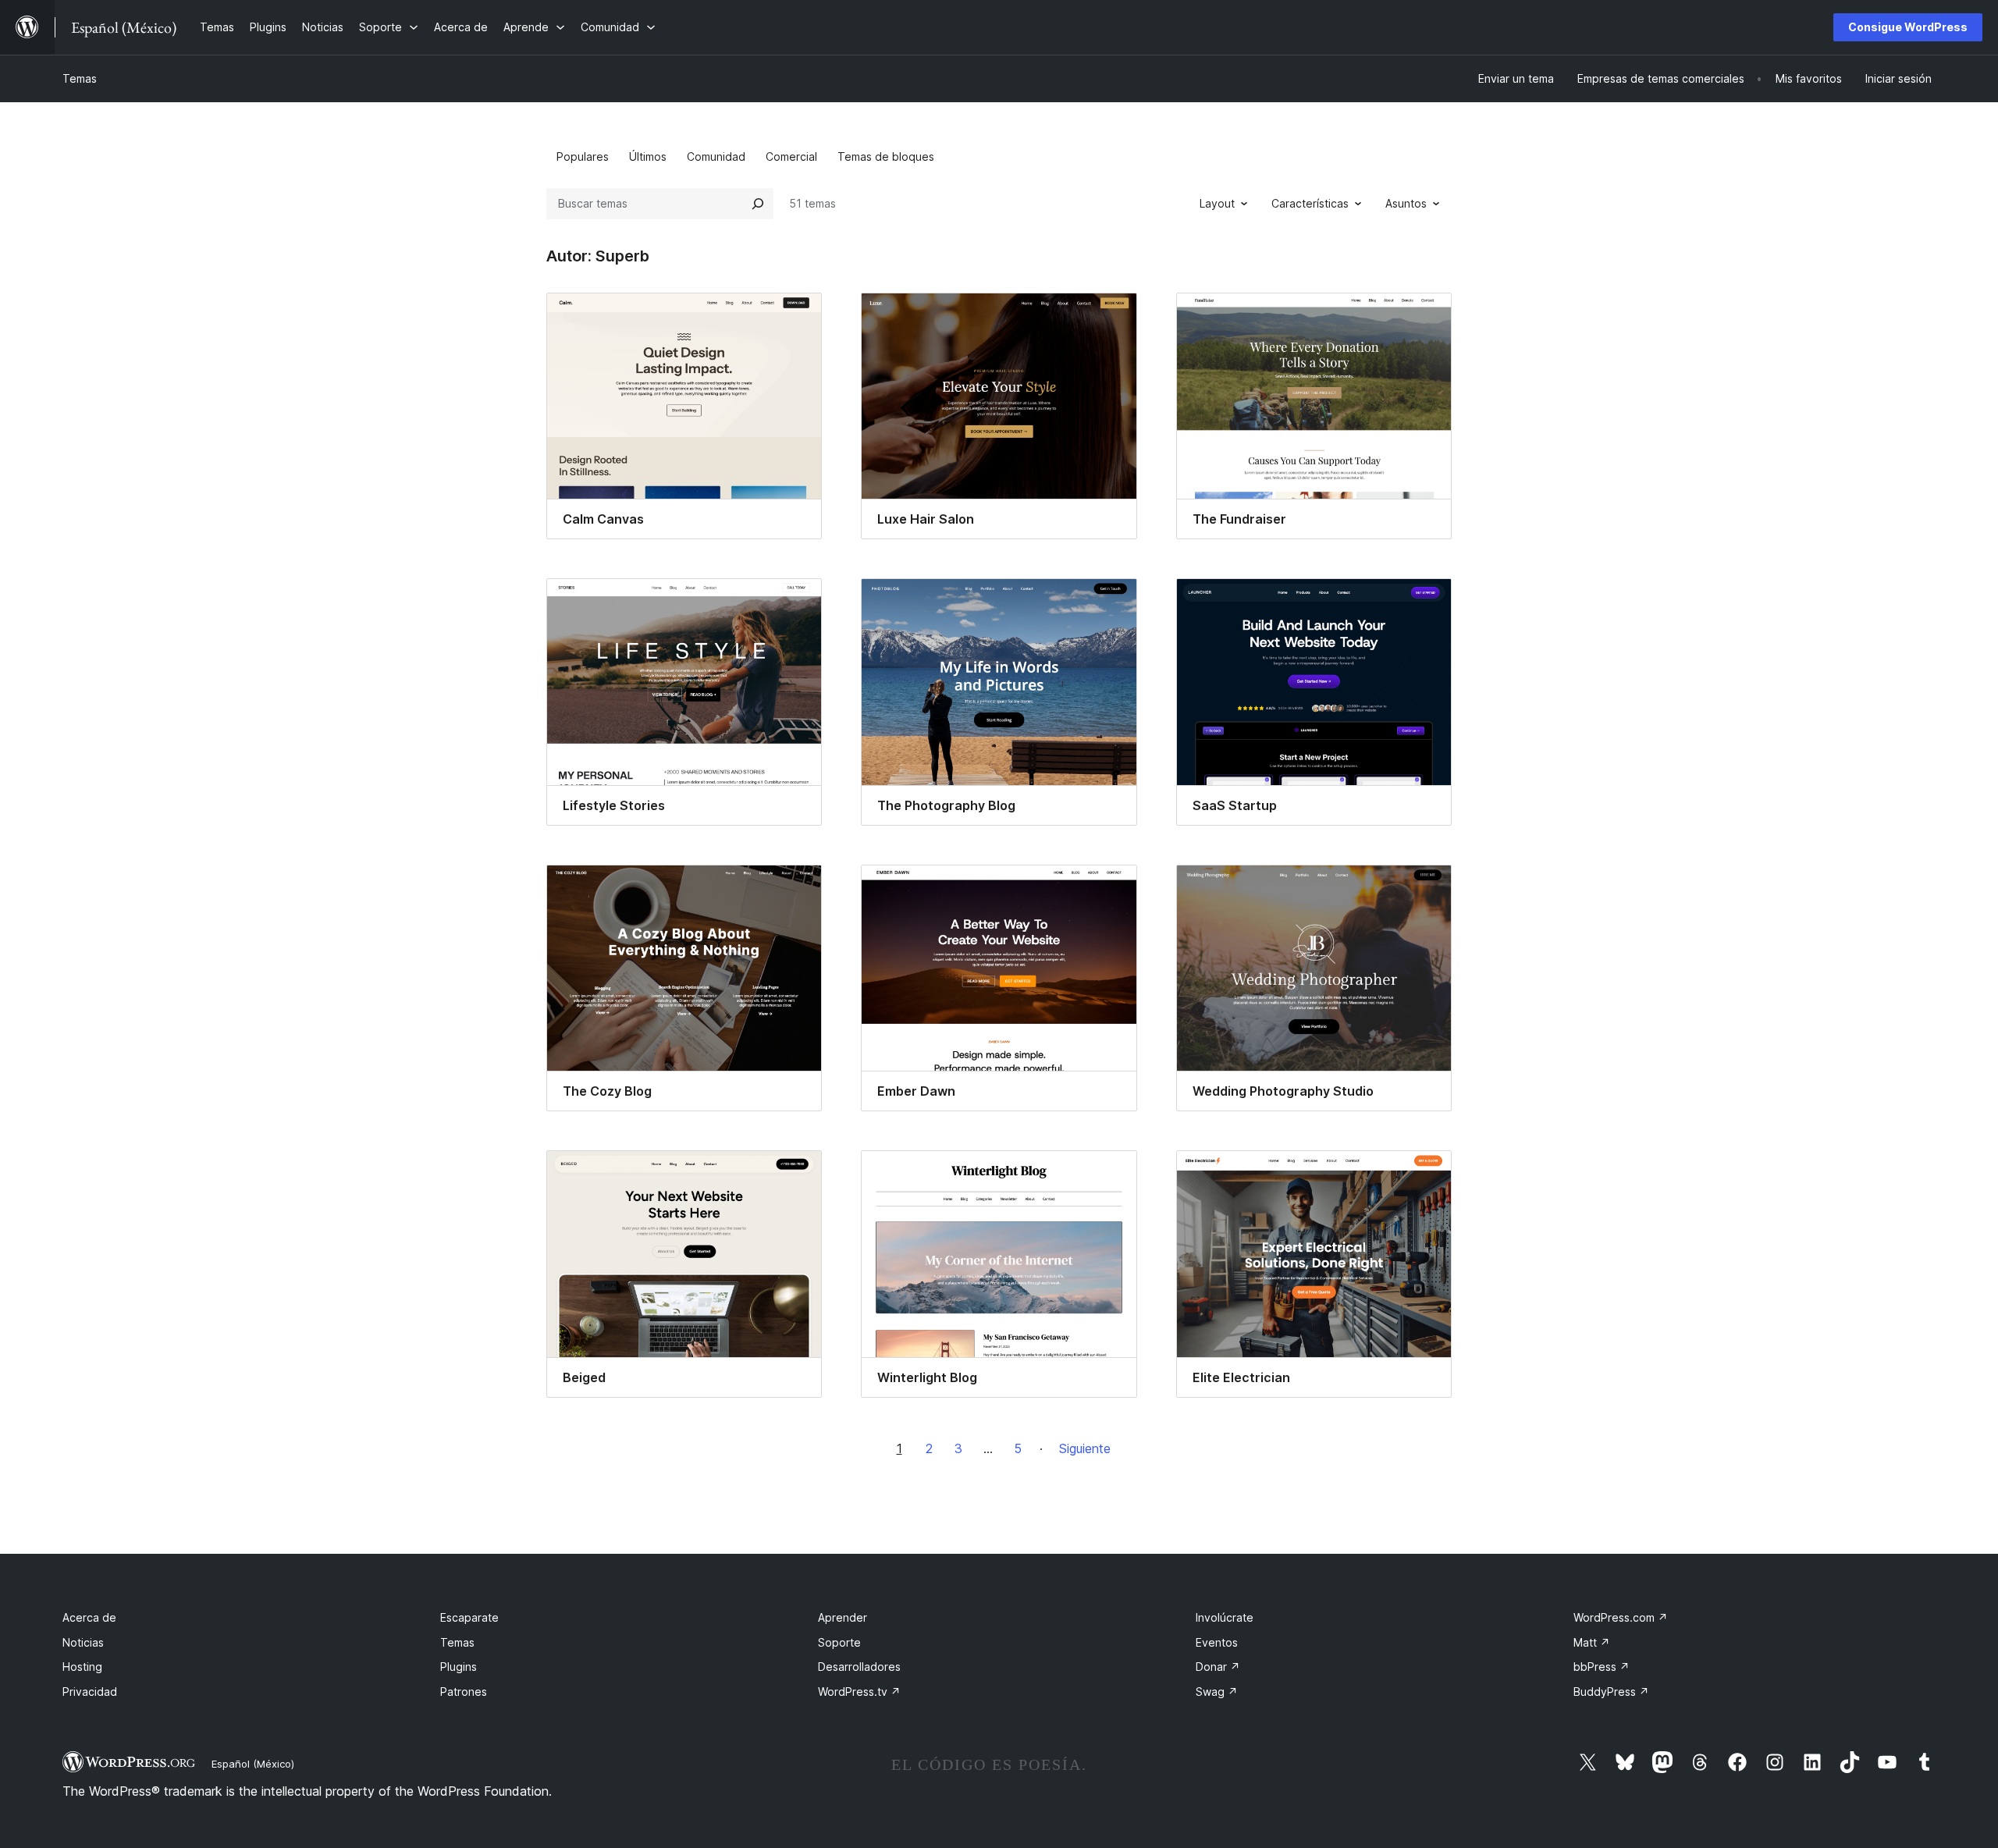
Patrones (464, 1692)
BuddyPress (1611, 1692)
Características (1310, 203)
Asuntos (1406, 203)
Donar (1218, 1667)
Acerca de (89, 1617)
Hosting (82, 1667)
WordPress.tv (859, 1692)
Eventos (1217, 1642)
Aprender (843, 1617)
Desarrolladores (859, 1667)
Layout (1217, 203)
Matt (1592, 1642)
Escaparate (469, 1617)
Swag (1217, 1692)
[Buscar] (758, 204)
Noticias (83, 1642)
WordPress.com (1621, 1617)
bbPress (1602, 1667)
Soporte (839, 1642)
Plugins (459, 1667)
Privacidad (90, 1692)
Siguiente (1085, 1448)
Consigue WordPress (1908, 27)
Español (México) (253, 1764)
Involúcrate (1225, 1617)
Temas (80, 78)
